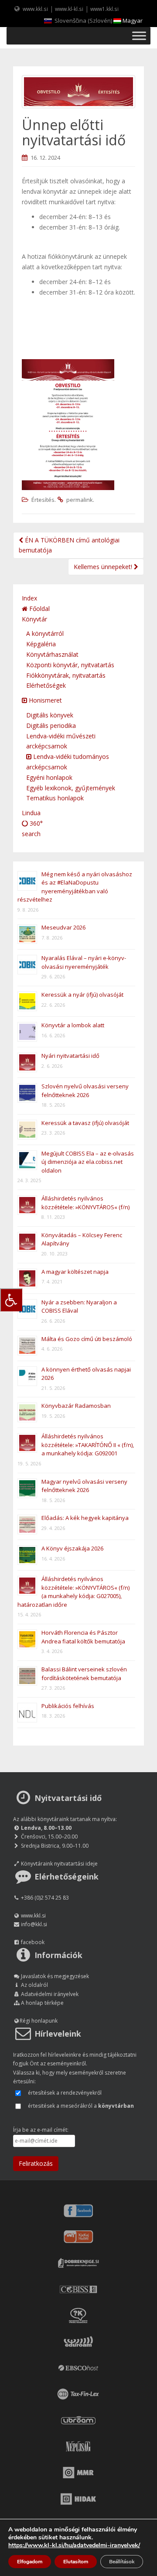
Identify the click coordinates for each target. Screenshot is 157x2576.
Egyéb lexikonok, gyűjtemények (71, 788)
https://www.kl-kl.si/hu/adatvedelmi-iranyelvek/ (74, 2545)
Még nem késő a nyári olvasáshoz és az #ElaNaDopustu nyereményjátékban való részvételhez (75, 887)
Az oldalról (34, 1985)
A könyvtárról (45, 633)
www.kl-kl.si (69, 9)
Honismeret (44, 700)
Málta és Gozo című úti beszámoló (87, 1339)
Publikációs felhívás (68, 1706)
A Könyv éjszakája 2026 (72, 1548)
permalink (80, 500)
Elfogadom (30, 2562)
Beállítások (122, 2562)
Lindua (31, 813)
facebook (33, 1942)
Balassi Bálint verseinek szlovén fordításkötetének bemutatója (84, 1674)
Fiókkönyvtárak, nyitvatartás (66, 675)
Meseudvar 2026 (63, 927)
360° (35, 823)
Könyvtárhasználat (52, 654)
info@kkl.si (34, 1924)
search (31, 834)
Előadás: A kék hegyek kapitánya (85, 1518)
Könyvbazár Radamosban (76, 1406)
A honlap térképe (42, 2003)
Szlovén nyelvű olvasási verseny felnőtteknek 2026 (85, 1091)
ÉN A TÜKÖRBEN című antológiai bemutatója (69, 545)
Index (29, 598)
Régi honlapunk (39, 2021)
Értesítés (43, 500)
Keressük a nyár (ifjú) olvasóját (82, 995)
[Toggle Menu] (139, 36)
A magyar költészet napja (75, 1272)
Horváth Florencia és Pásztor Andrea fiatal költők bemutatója (83, 1637)
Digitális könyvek (50, 715)
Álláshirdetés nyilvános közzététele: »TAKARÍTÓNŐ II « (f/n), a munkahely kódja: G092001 (88, 1445)
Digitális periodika (51, 725)
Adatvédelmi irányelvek (50, 1994)
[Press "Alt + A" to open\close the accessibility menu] (11, 1300)
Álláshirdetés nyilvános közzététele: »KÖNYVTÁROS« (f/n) (85, 1203)
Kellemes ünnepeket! (104, 567)
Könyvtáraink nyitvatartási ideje (59, 1864)
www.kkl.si (35, 9)
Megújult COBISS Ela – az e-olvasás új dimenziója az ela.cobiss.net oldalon (88, 1162)
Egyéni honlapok (49, 777)
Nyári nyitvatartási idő (70, 1056)
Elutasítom (76, 2562)
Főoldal (39, 609)
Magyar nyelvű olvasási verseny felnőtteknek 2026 (84, 1486)
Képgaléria (41, 644)
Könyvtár (34, 619)
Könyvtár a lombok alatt (73, 1025)
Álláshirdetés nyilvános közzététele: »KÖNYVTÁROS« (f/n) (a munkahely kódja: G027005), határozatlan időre (73, 1592)
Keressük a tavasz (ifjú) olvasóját (85, 1123)
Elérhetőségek (46, 685)
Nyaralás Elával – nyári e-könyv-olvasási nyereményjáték (84, 962)
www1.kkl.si (104, 9)
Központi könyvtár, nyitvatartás (70, 665)
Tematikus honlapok (55, 798)
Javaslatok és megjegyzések (55, 1976)
